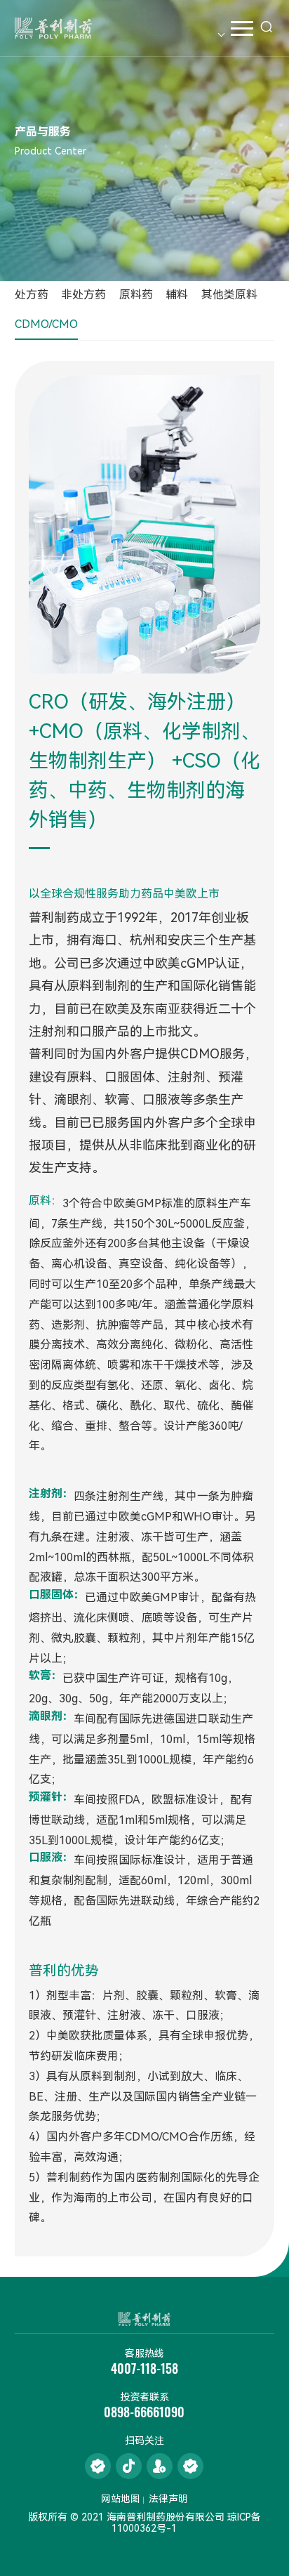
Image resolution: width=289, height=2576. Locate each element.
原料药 (136, 295)
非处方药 (83, 295)
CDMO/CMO (46, 324)
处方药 (32, 295)
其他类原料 (229, 295)
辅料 (177, 295)
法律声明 (168, 2499)
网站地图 (121, 2499)
